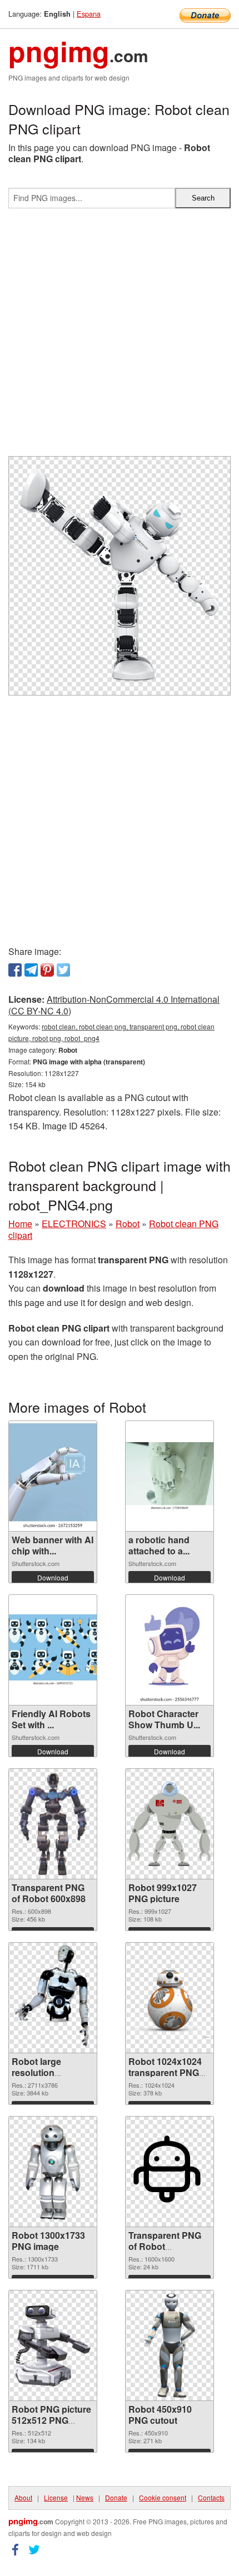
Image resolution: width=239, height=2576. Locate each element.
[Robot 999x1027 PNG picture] (170, 1824)
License (56, 2497)
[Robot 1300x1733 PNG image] (53, 2172)
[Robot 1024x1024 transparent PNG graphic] (170, 1998)
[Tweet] (63, 970)
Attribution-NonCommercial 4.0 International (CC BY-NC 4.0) (114, 1005)
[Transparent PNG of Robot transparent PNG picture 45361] (170, 2172)
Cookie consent (163, 2497)
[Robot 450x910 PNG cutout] (169, 2345)
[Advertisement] (120, 337)
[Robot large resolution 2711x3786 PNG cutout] (53, 1998)
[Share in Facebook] (15, 970)
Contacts (211, 2497)
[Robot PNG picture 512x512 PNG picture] (53, 2345)
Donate (116, 2497)
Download (53, 1577)
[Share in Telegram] (31, 970)
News (85, 2497)
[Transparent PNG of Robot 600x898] (53, 1824)
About (23, 2497)
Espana (89, 14)
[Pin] (47, 970)
